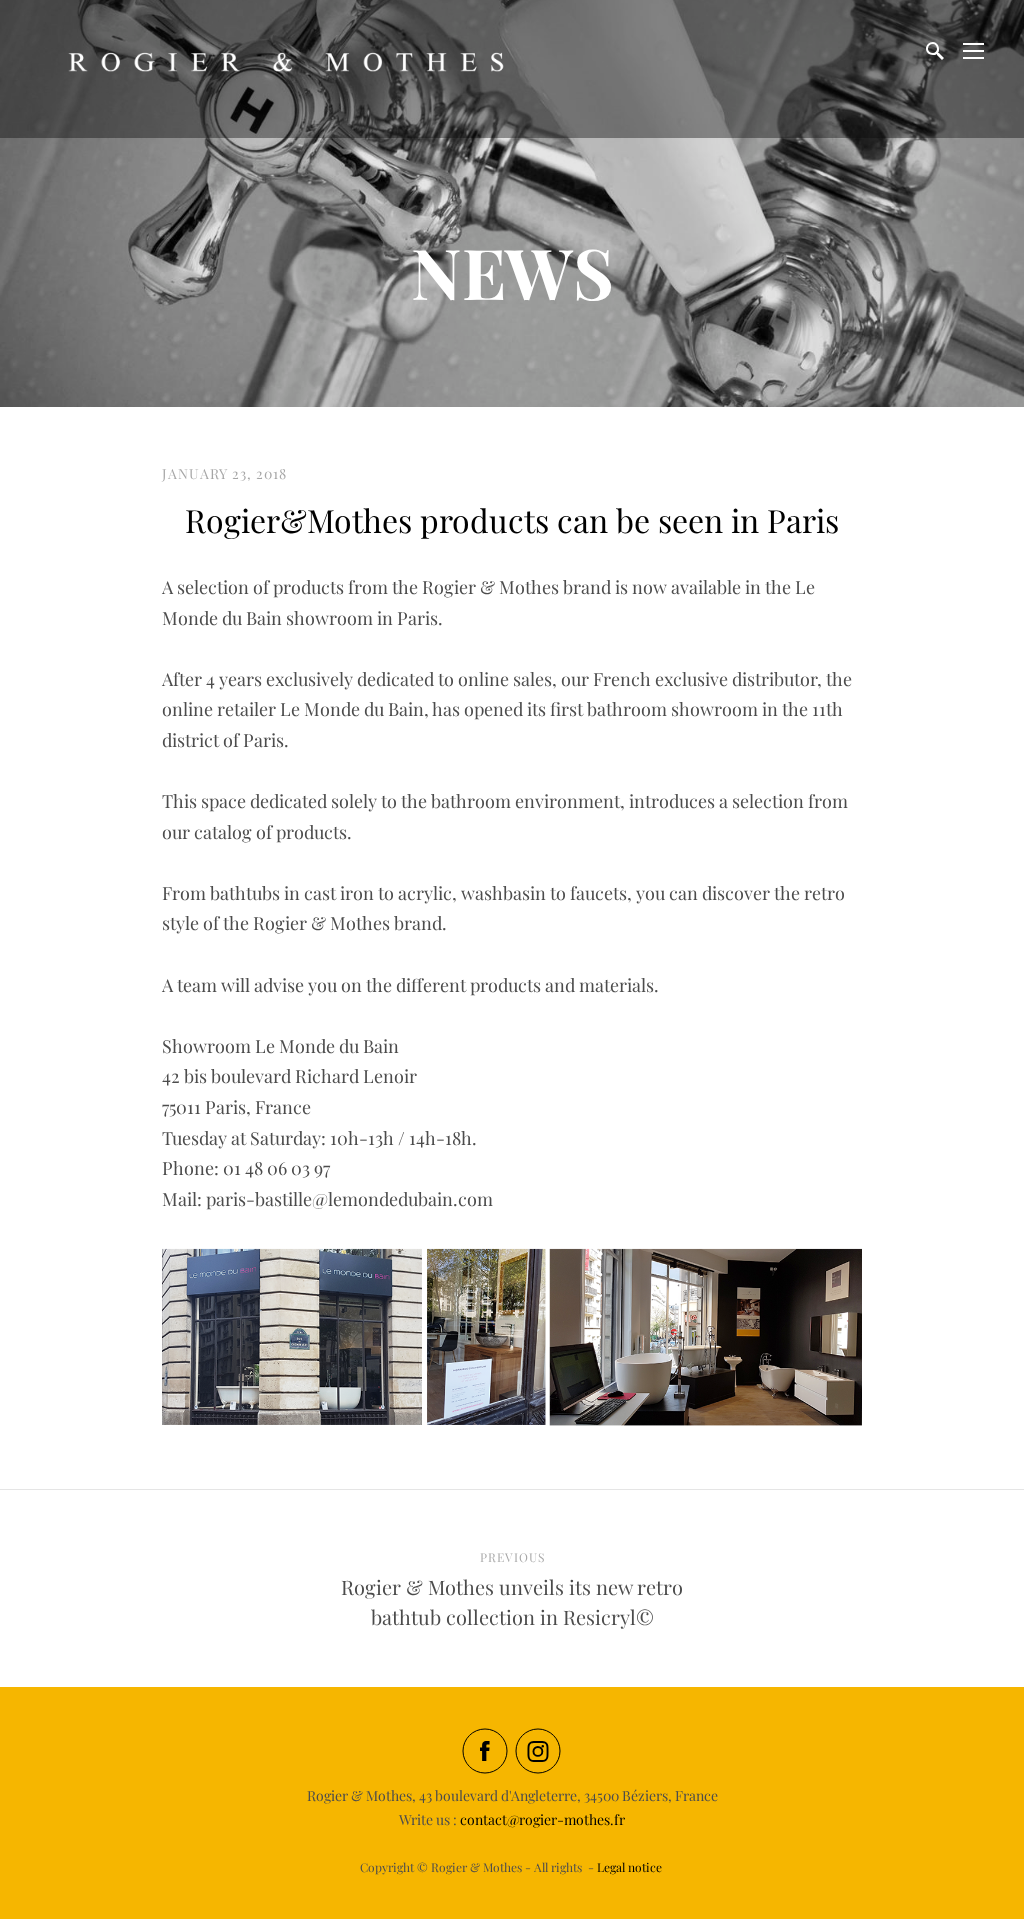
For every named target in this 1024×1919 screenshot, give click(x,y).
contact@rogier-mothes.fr (542, 1819)
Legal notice (629, 1867)
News (512, 271)
